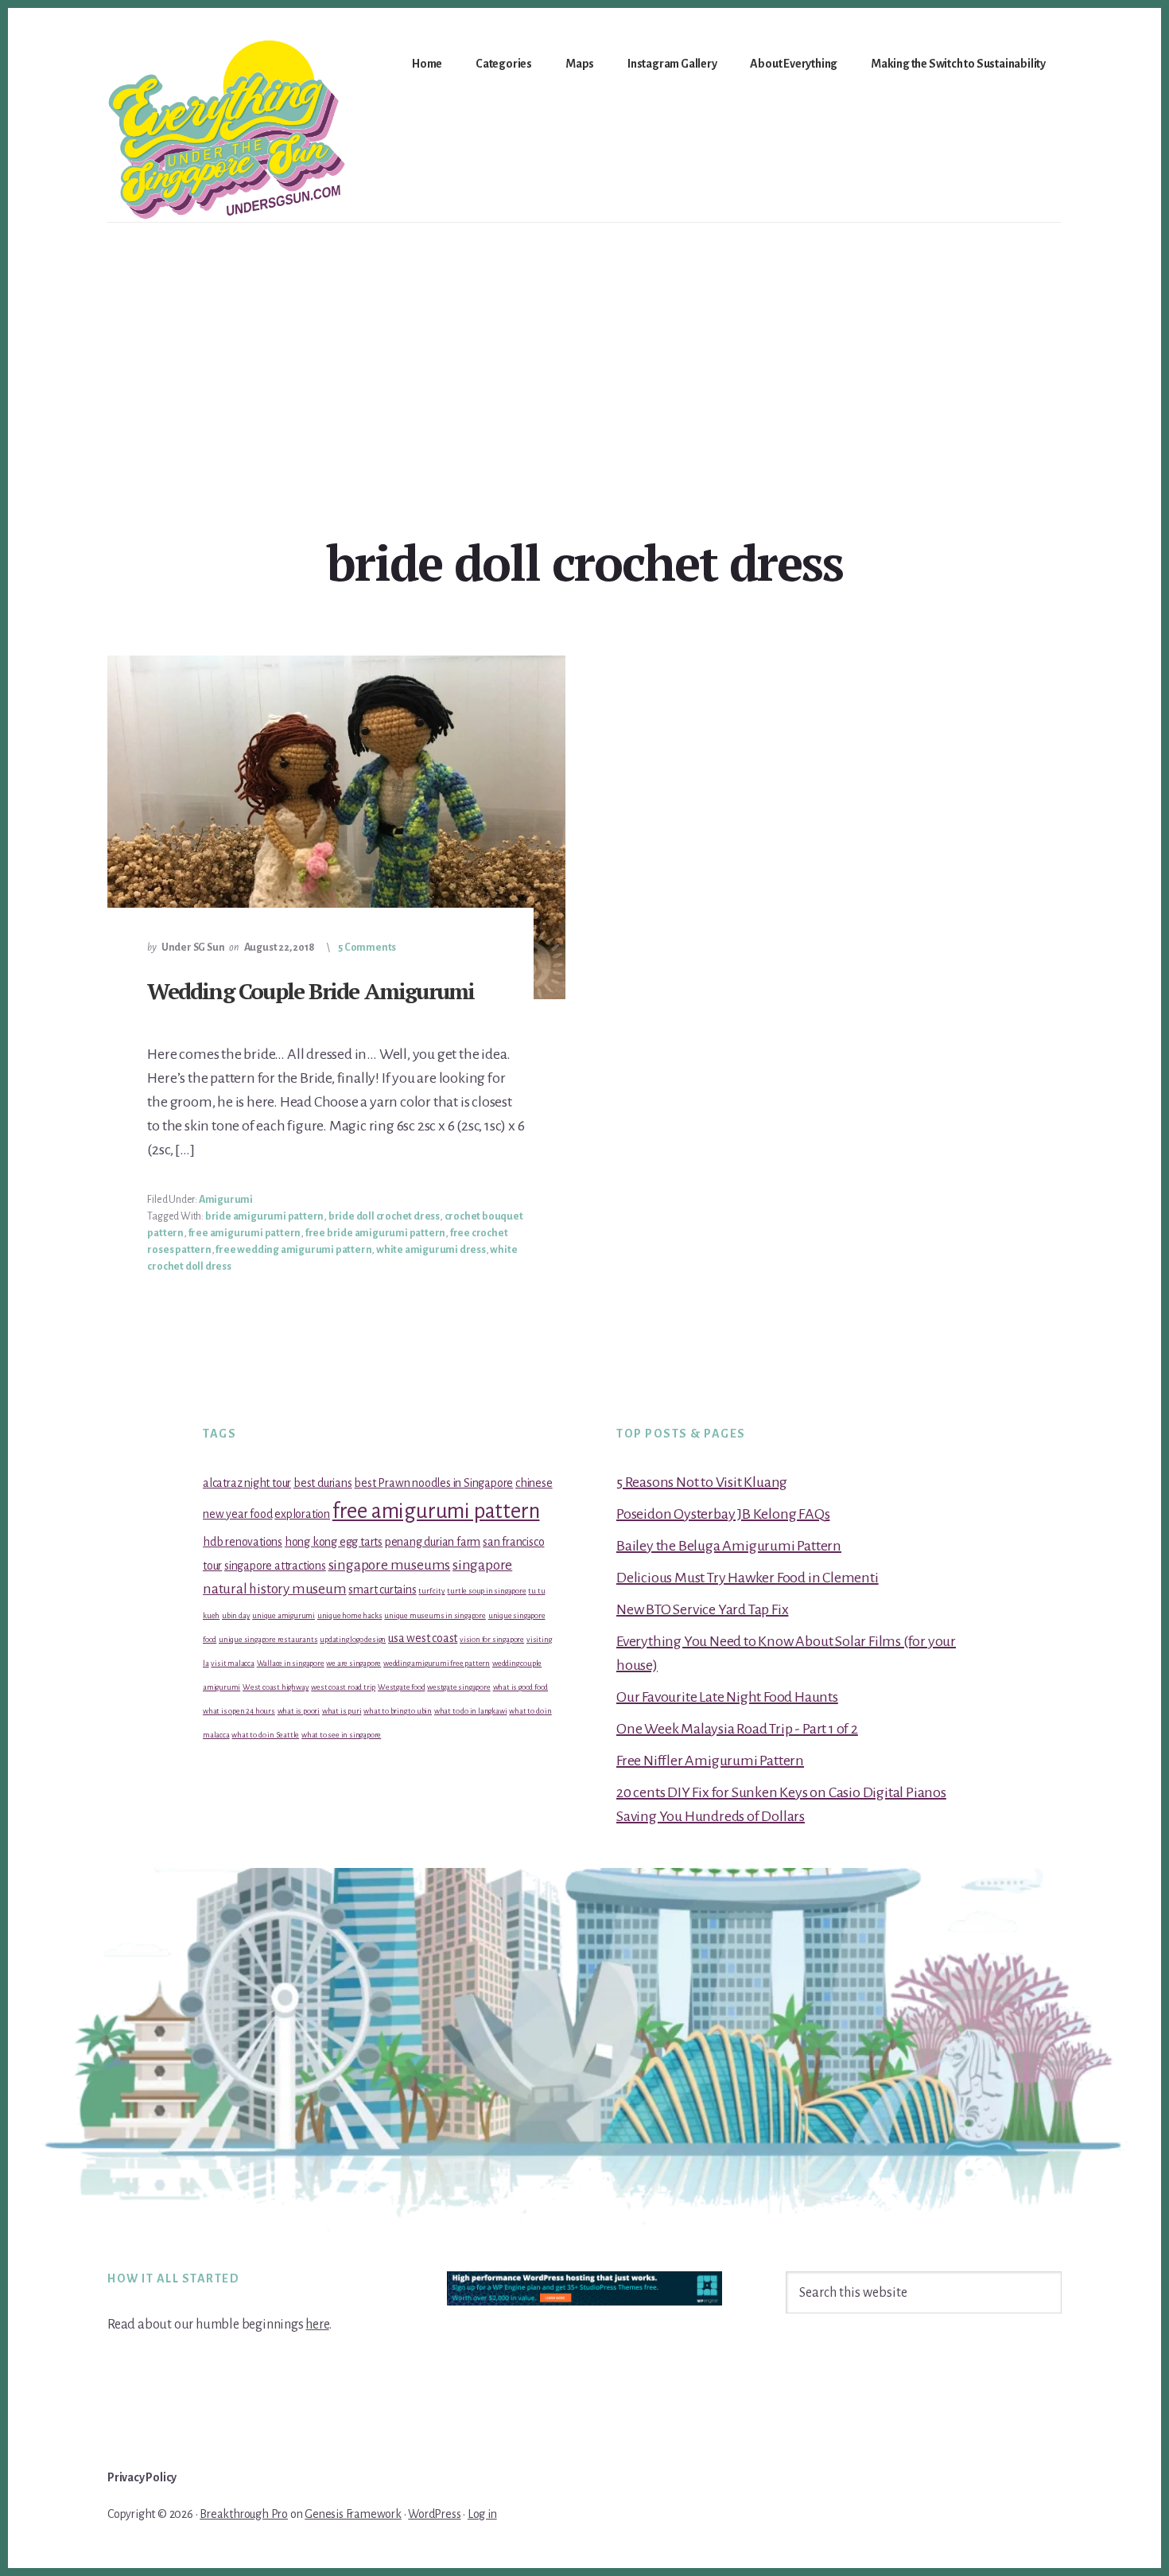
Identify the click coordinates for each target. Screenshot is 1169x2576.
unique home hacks (350, 1615)
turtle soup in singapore (486, 1591)
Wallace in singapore (291, 1663)
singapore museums (390, 1565)
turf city (431, 1591)
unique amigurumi (284, 1615)
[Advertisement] (584, 342)
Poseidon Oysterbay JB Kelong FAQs (723, 1514)
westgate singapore (458, 1687)
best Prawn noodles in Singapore (433, 1483)
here (317, 2325)
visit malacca (232, 1663)
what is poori (299, 1711)
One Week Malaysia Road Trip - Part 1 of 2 (737, 1729)
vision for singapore (492, 1639)
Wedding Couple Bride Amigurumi (311, 991)
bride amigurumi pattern (264, 1216)
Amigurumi (226, 1200)
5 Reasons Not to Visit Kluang (702, 1482)
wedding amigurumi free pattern (437, 1663)
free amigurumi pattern (245, 1233)
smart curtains (382, 1590)
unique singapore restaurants (268, 1639)
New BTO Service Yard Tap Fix (702, 1609)
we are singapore (353, 1663)
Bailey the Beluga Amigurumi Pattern (729, 1546)
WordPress (434, 2514)
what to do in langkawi (471, 1711)
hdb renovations (243, 1542)
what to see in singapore (341, 1735)
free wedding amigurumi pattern (293, 1250)
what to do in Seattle (265, 1735)
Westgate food (401, 1687)
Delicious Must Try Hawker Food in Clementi (748, 1578)
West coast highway (276, 1687)
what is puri (342, 1711)
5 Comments (367, 948)
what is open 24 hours (239, 1711)
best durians (323, 1483)
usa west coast (423, 1638)
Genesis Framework (353, 2514)
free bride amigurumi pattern (375, 1233)
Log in (482, 2514)
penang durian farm (433, 1542)
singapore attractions (275, 1566)
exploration (302, 1514)
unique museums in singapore (435, 1615)
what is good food (521, 1687)
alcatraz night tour (247, 1483)
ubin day (236, 1615)
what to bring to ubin (398, 1711)
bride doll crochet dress (384, 1216)
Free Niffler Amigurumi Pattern (710, 1761)
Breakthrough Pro (244, 2514)
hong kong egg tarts (334, 1542)
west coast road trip (343, 1687)
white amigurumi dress (431, 1250)
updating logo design (353, 1639)
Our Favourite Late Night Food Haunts (727, 1697)
